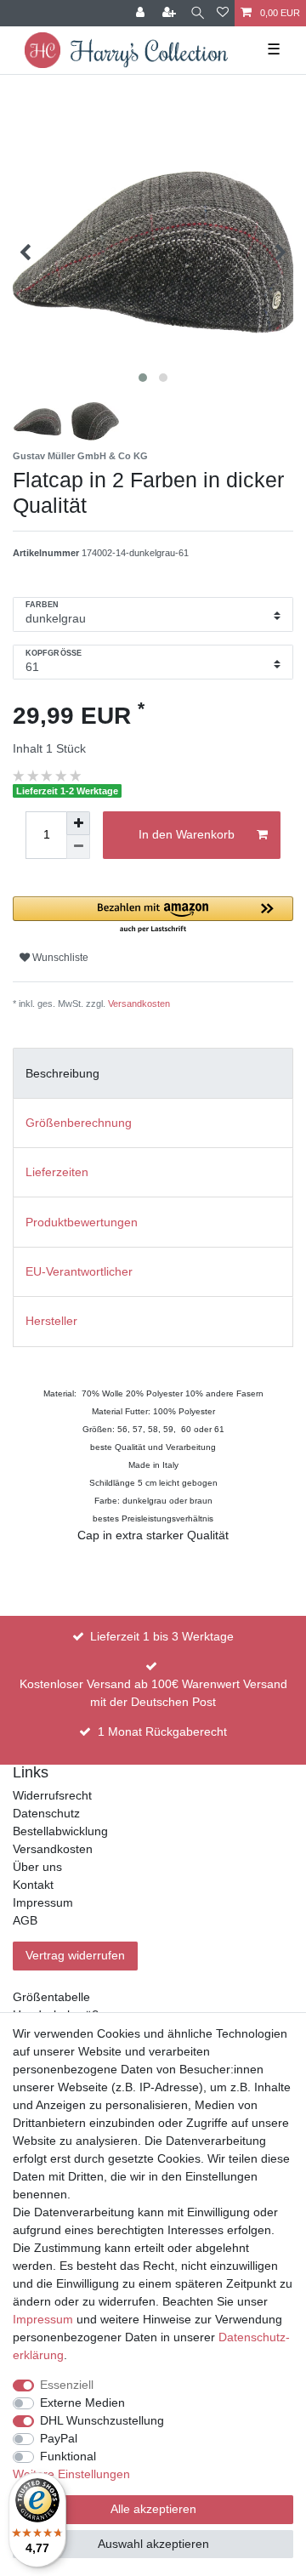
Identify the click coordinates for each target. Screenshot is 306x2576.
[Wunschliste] (223, 13)
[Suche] (198, 13)
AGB (25, 1920)
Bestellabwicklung (60, 1831)
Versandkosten (139, 1004)
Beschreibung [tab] (62, 1073)
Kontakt (33, 1885)
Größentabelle (51, 1997)
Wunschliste (59, 958)
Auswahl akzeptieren (153, 2544)
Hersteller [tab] (51, 1321)
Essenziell (67, 2385)
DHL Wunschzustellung (102, 2420)
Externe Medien (82, 2403)
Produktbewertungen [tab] (82, 1222)
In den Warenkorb (187, 834)
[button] (153, 916)
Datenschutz (46, 1813)
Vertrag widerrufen (75, 1955)
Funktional (68, 2456)
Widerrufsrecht (52, 1795)
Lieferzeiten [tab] (57, 1172)
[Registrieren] (171, 13)
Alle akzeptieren (153, 2509)
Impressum (43, 1902)
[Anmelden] (142, 13)
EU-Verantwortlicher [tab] (79, 1271)
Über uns (37, 1867)
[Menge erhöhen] (78, 823)
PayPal (59, 2438)
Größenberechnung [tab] (79, 1123)
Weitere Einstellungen (71, 2474)
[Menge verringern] (78, 847)
